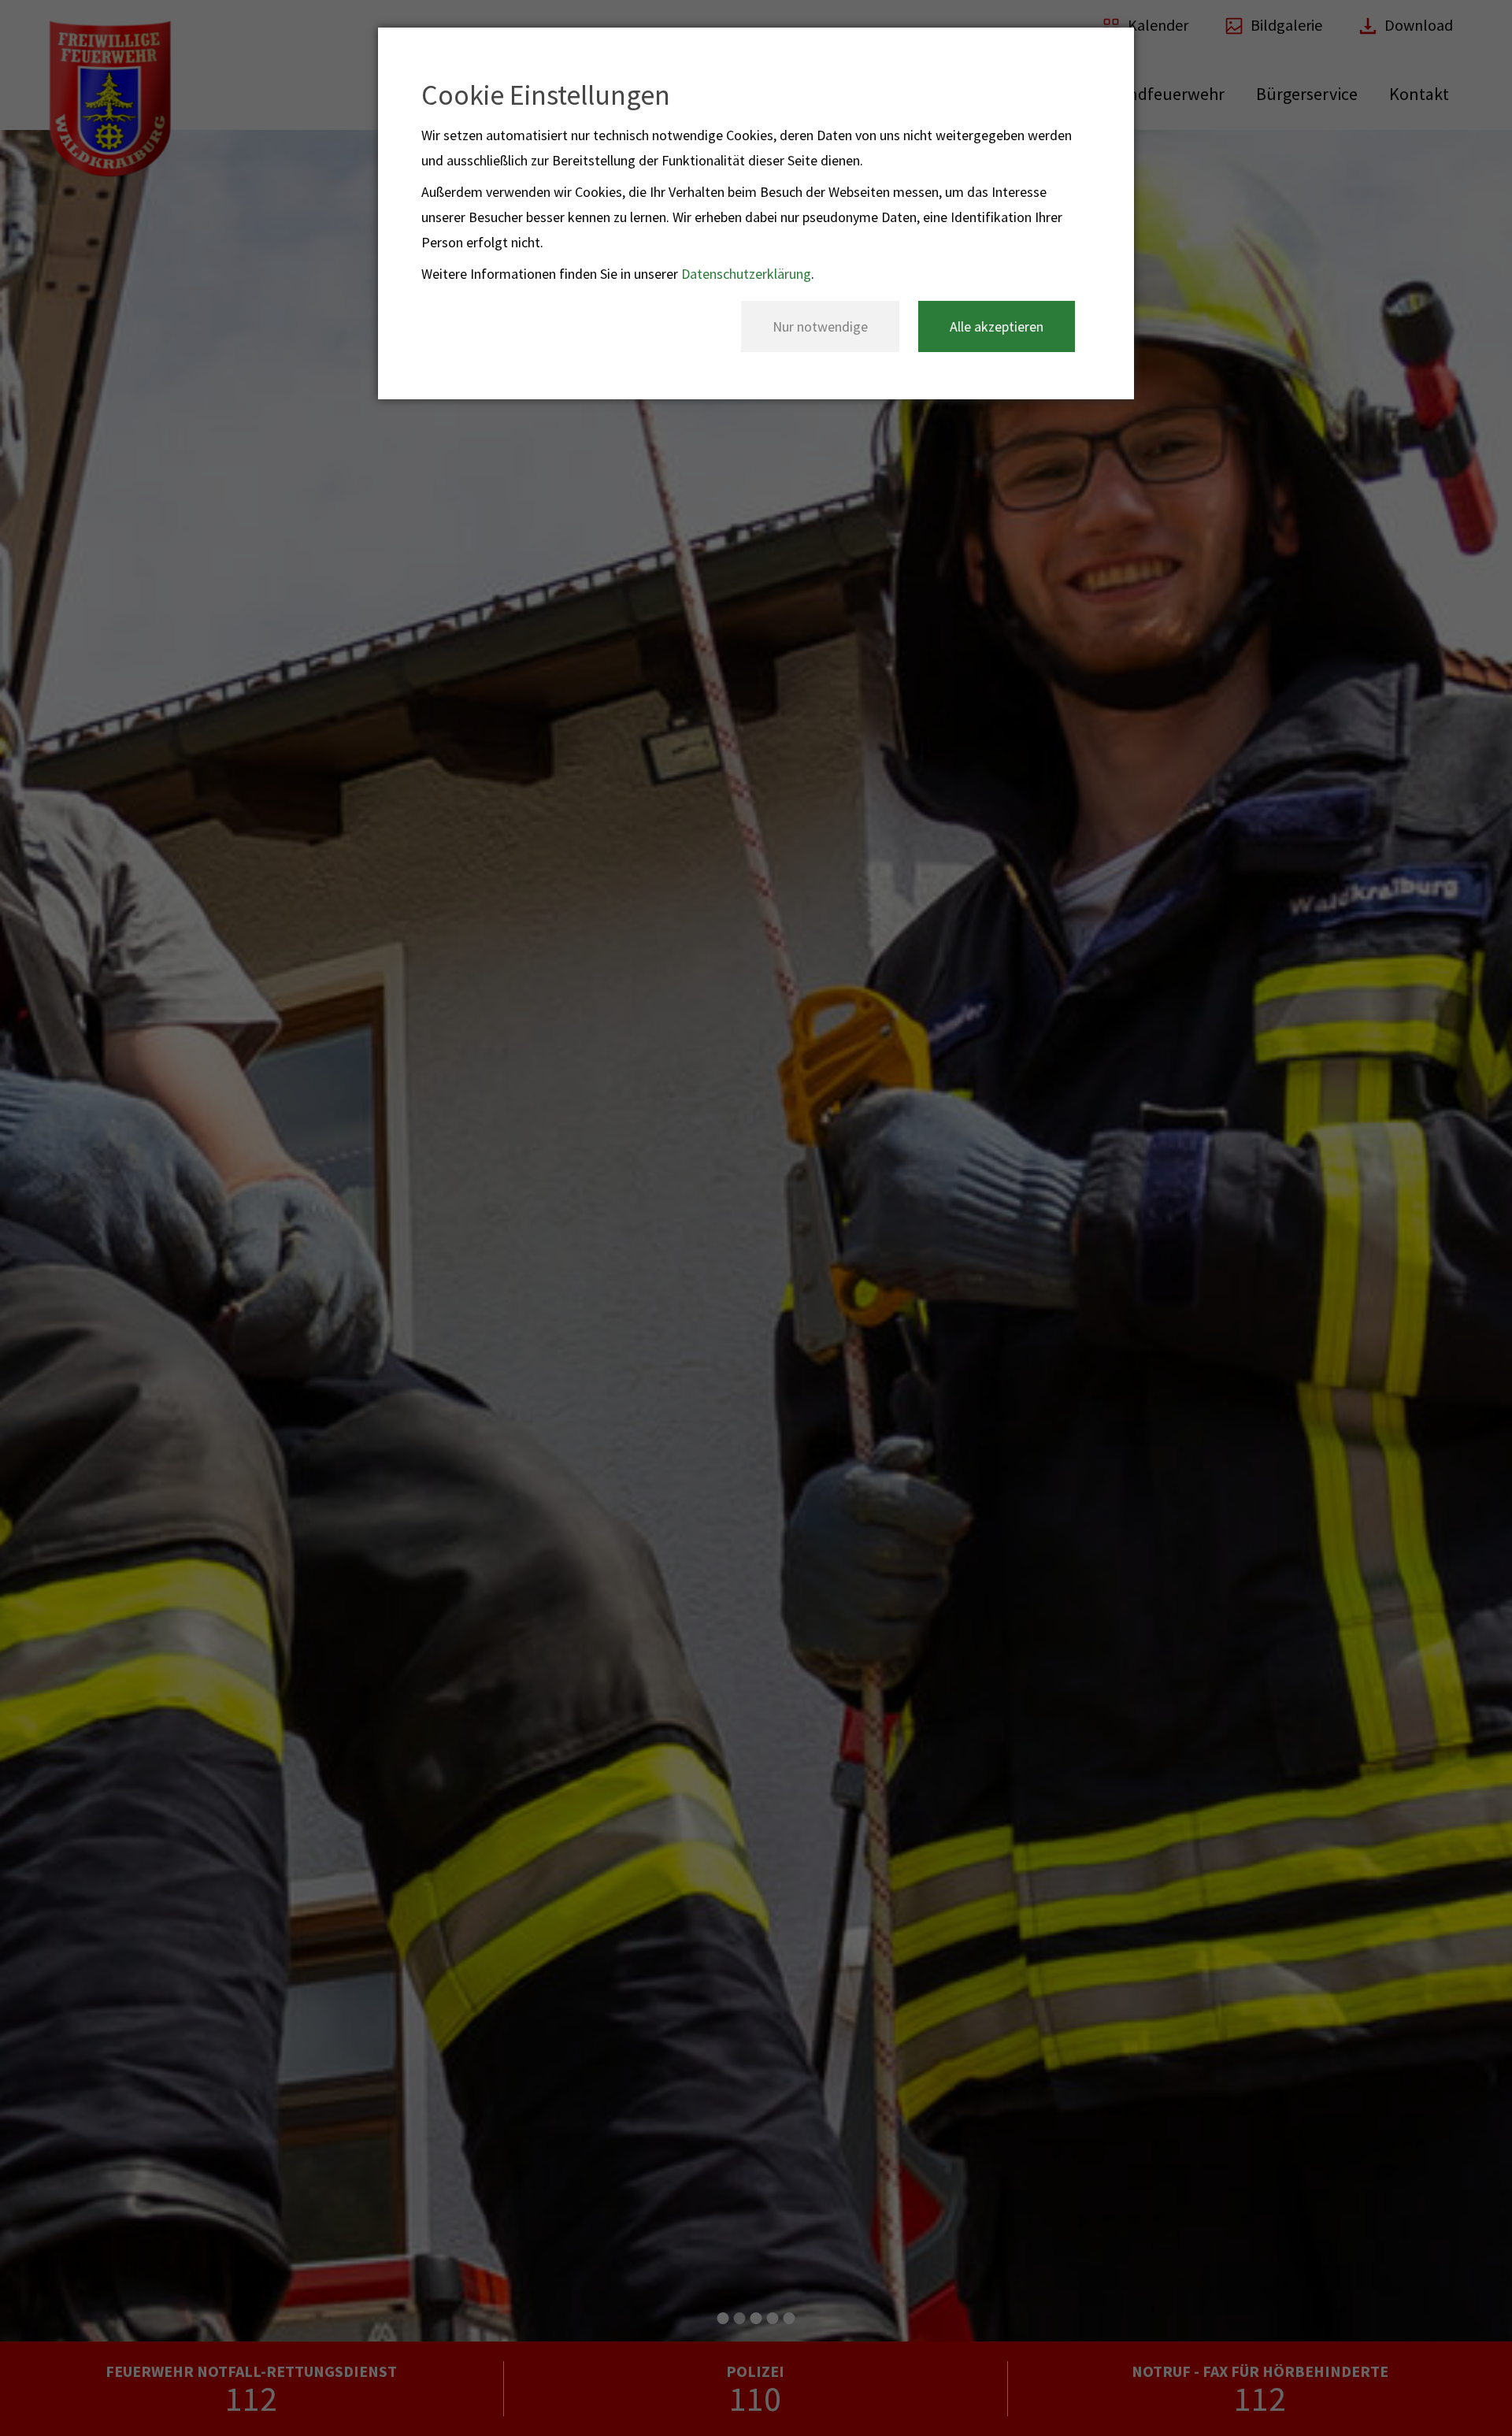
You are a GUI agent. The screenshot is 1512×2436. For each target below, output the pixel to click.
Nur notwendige (820, 326)
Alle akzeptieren (997, 326)
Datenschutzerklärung (746, 274)
